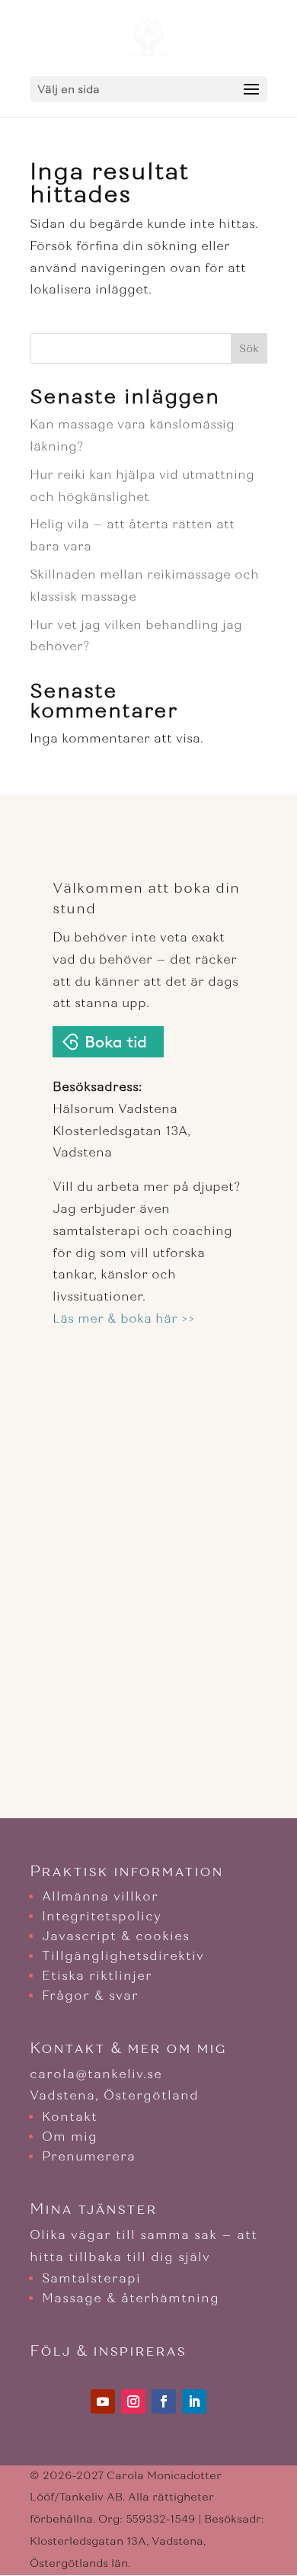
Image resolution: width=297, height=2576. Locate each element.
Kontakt (70, 2117)
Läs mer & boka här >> (124, 1318)
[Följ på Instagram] (133, 2401)
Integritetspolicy (102, 1916)
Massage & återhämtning (131, 2298)
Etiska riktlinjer (97, 1976)
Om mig (70, 2137)
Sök (249, 349)
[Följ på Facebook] (164, 2401)
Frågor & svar (90, 1995)
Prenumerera (89, 2156)
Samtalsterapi (91, 2278)
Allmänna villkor (100, 1896)
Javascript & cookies (116, 1936)
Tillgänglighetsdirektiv (123, 1956)
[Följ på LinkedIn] (194, 2401)
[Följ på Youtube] (103, 2401)
